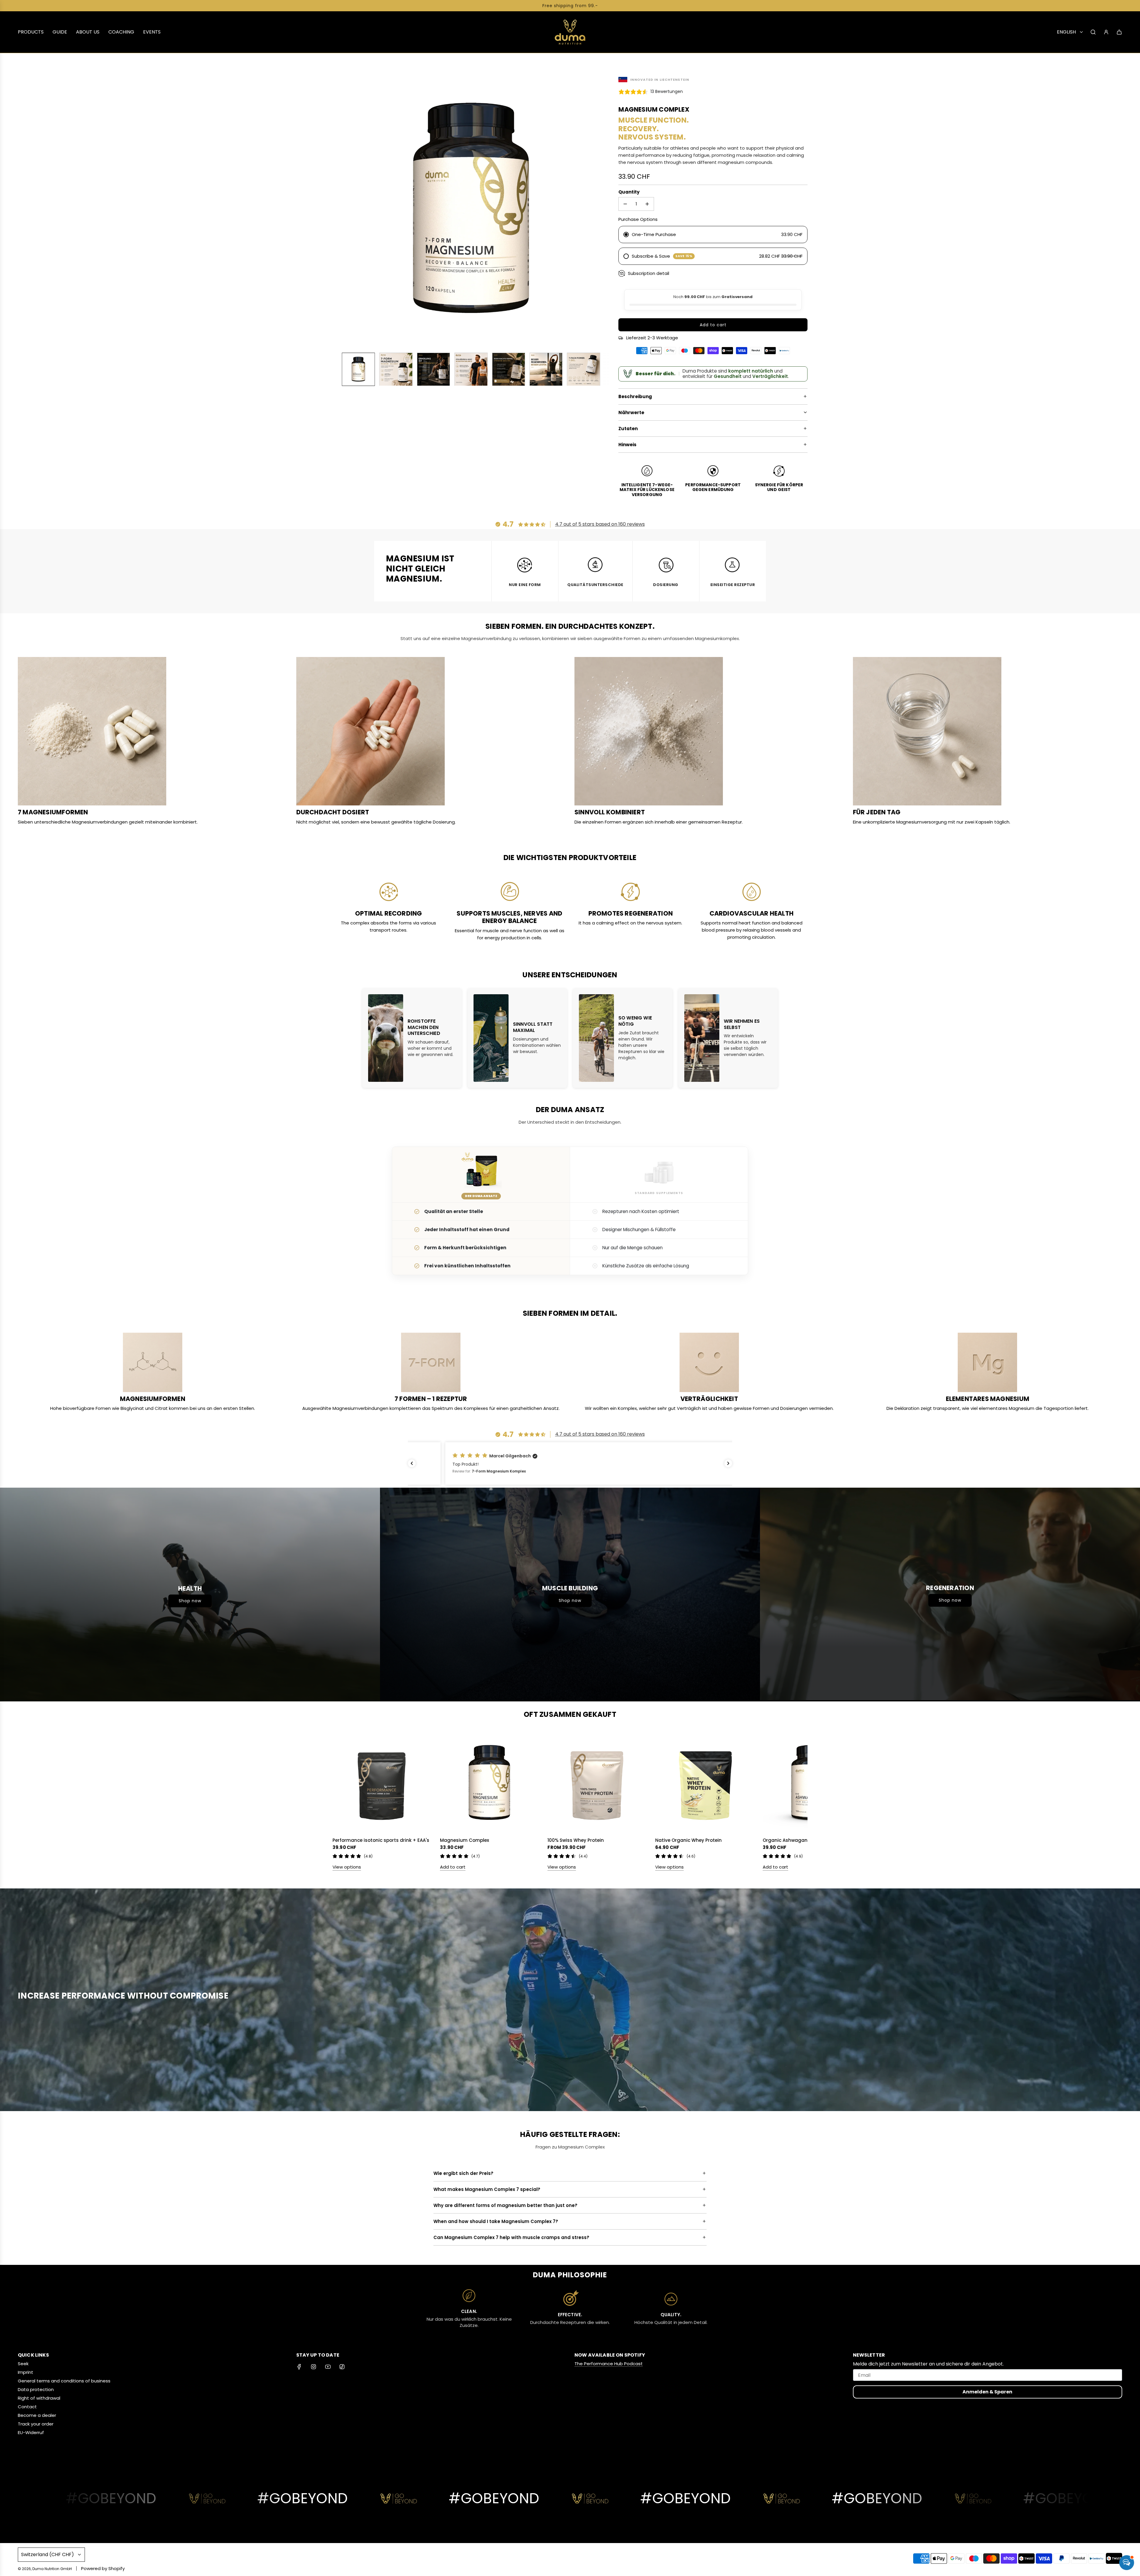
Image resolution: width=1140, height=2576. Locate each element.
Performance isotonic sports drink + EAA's (381, 1840)
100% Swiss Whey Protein (576, 1840)
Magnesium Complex (464, 1840)
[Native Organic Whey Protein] (704, 1783)
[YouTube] (328, 2367)
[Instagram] (313, 2367)
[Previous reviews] (412, 1463)
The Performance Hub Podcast (609, 2364)
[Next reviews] (728, 1463)
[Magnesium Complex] (489, 1783)
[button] (340, 210)
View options (347, 1867)
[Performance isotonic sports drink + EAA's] (382, 1783)
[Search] (1093, 32)
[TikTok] (342, 2367)
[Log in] (1106, 32)
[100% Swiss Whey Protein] (597, 1783)
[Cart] (1119, 32)
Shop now (190, 1601)
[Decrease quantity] (625, 204)
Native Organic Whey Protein (688, 1840)
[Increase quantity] (647, 204)
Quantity (629, 192)
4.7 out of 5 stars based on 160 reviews (600, 524)
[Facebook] (299, 2367)
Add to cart (453, 1867)
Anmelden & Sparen (987, 2392)
